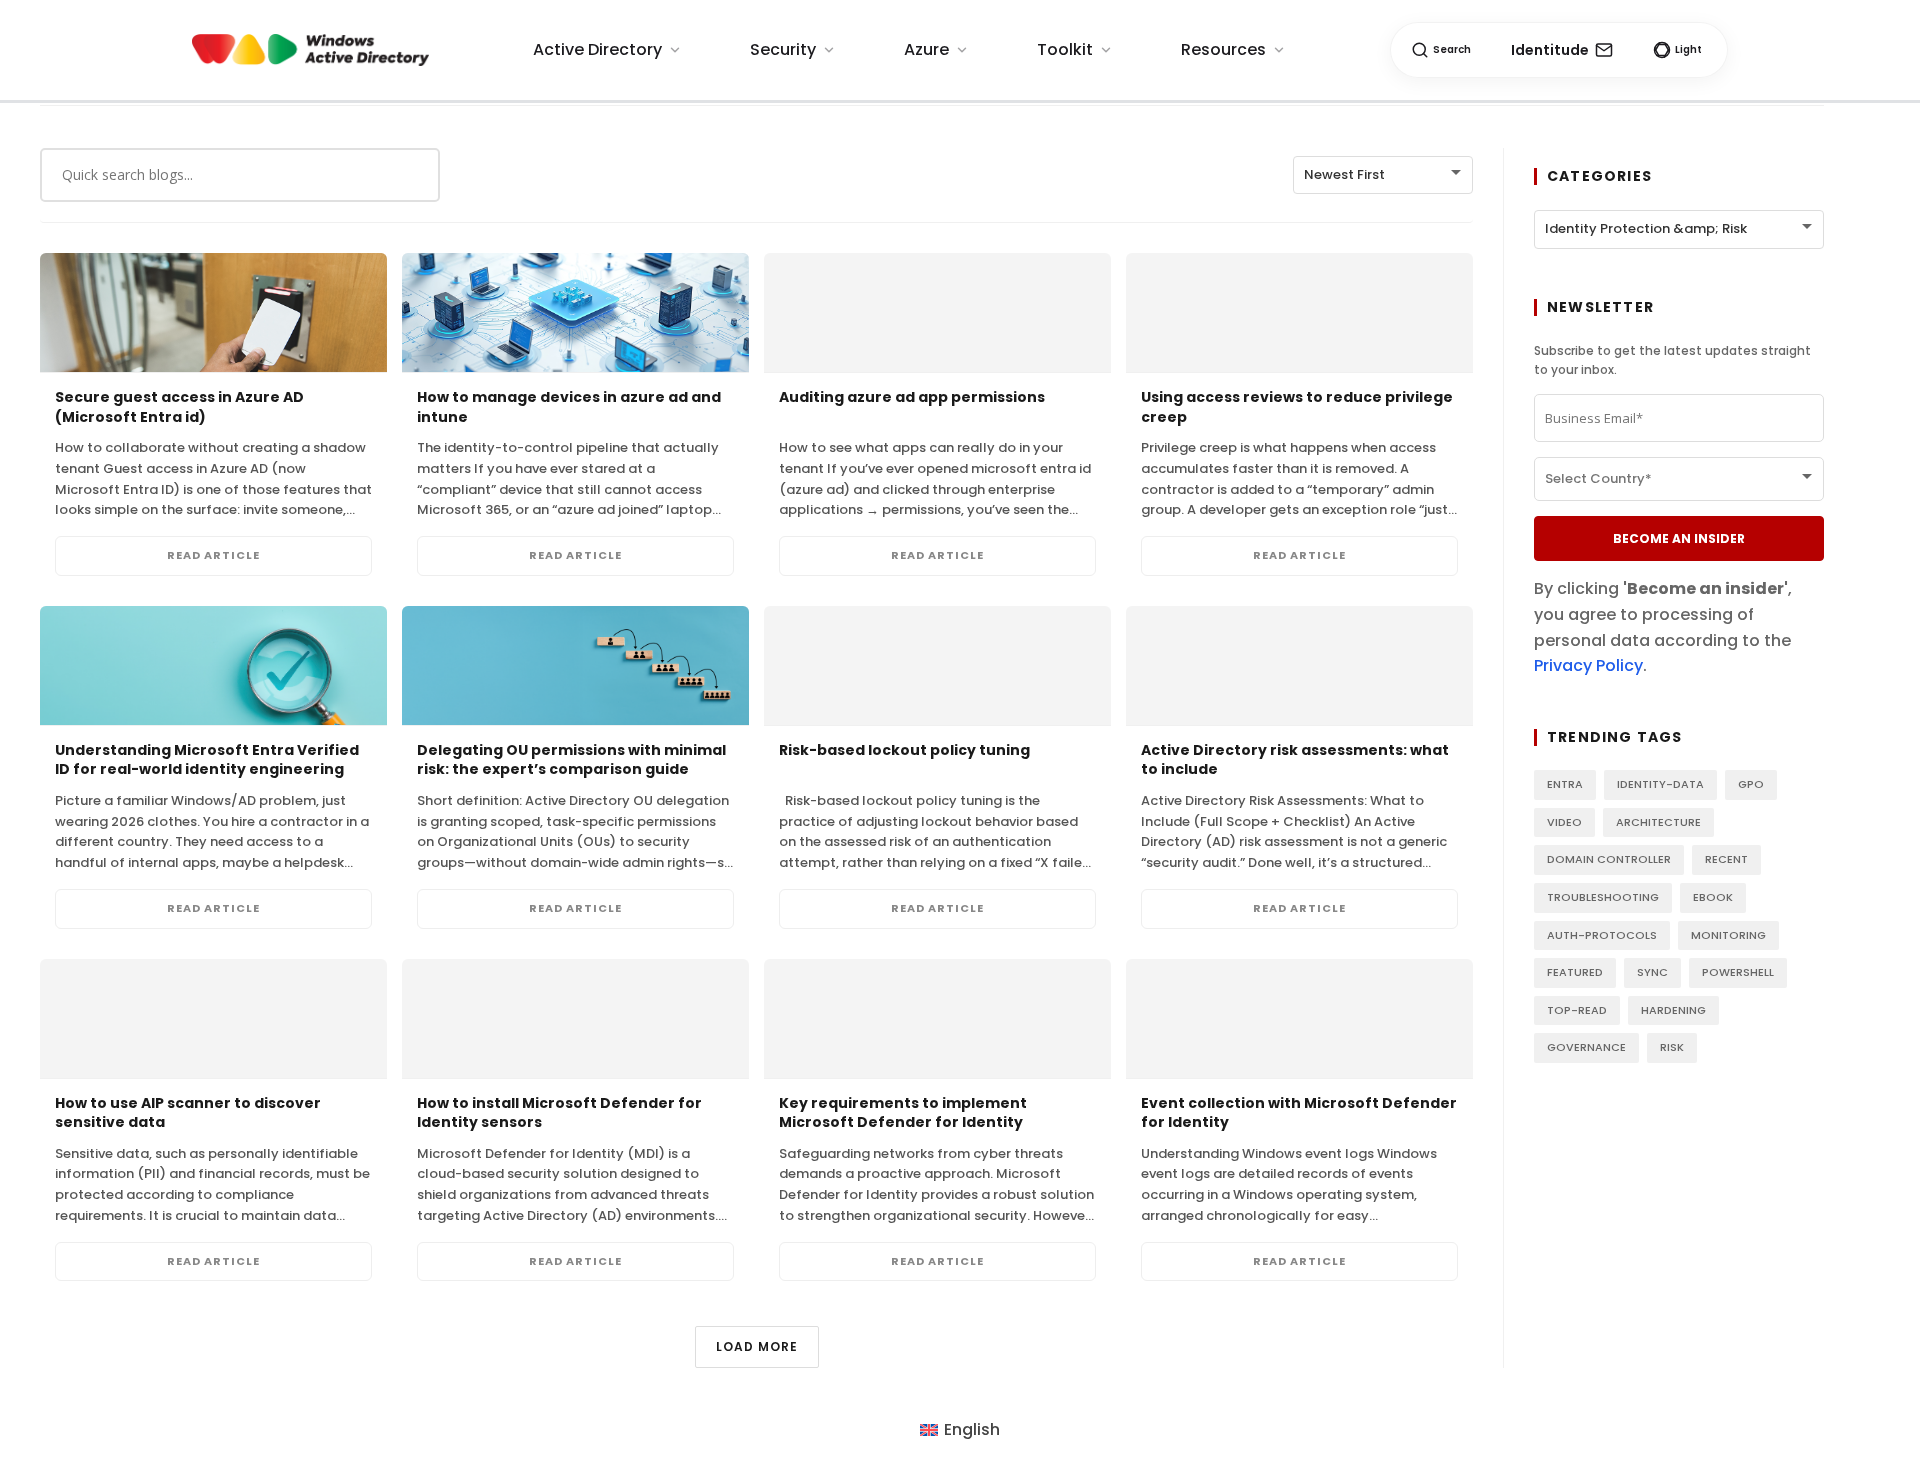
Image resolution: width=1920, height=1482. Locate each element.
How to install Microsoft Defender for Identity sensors (559, 1113)
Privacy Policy (1588, 665)
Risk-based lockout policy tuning (904, 750)
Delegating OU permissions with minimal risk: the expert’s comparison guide (571, 760)
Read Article (213, 555)
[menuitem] (960, 1431)
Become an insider (1679, 538)
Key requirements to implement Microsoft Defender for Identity (903, 1113)
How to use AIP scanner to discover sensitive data (188, 1113)
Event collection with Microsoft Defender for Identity (1299, 1113)
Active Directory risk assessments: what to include (1295, 760)
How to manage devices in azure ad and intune (569, 407)
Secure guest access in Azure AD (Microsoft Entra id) (179, 407)
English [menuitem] (972, 1429)
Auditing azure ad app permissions (912, 397)
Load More (757, 1346)
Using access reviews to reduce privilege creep (1297, 407)
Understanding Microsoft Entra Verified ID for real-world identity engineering (207, 760)
